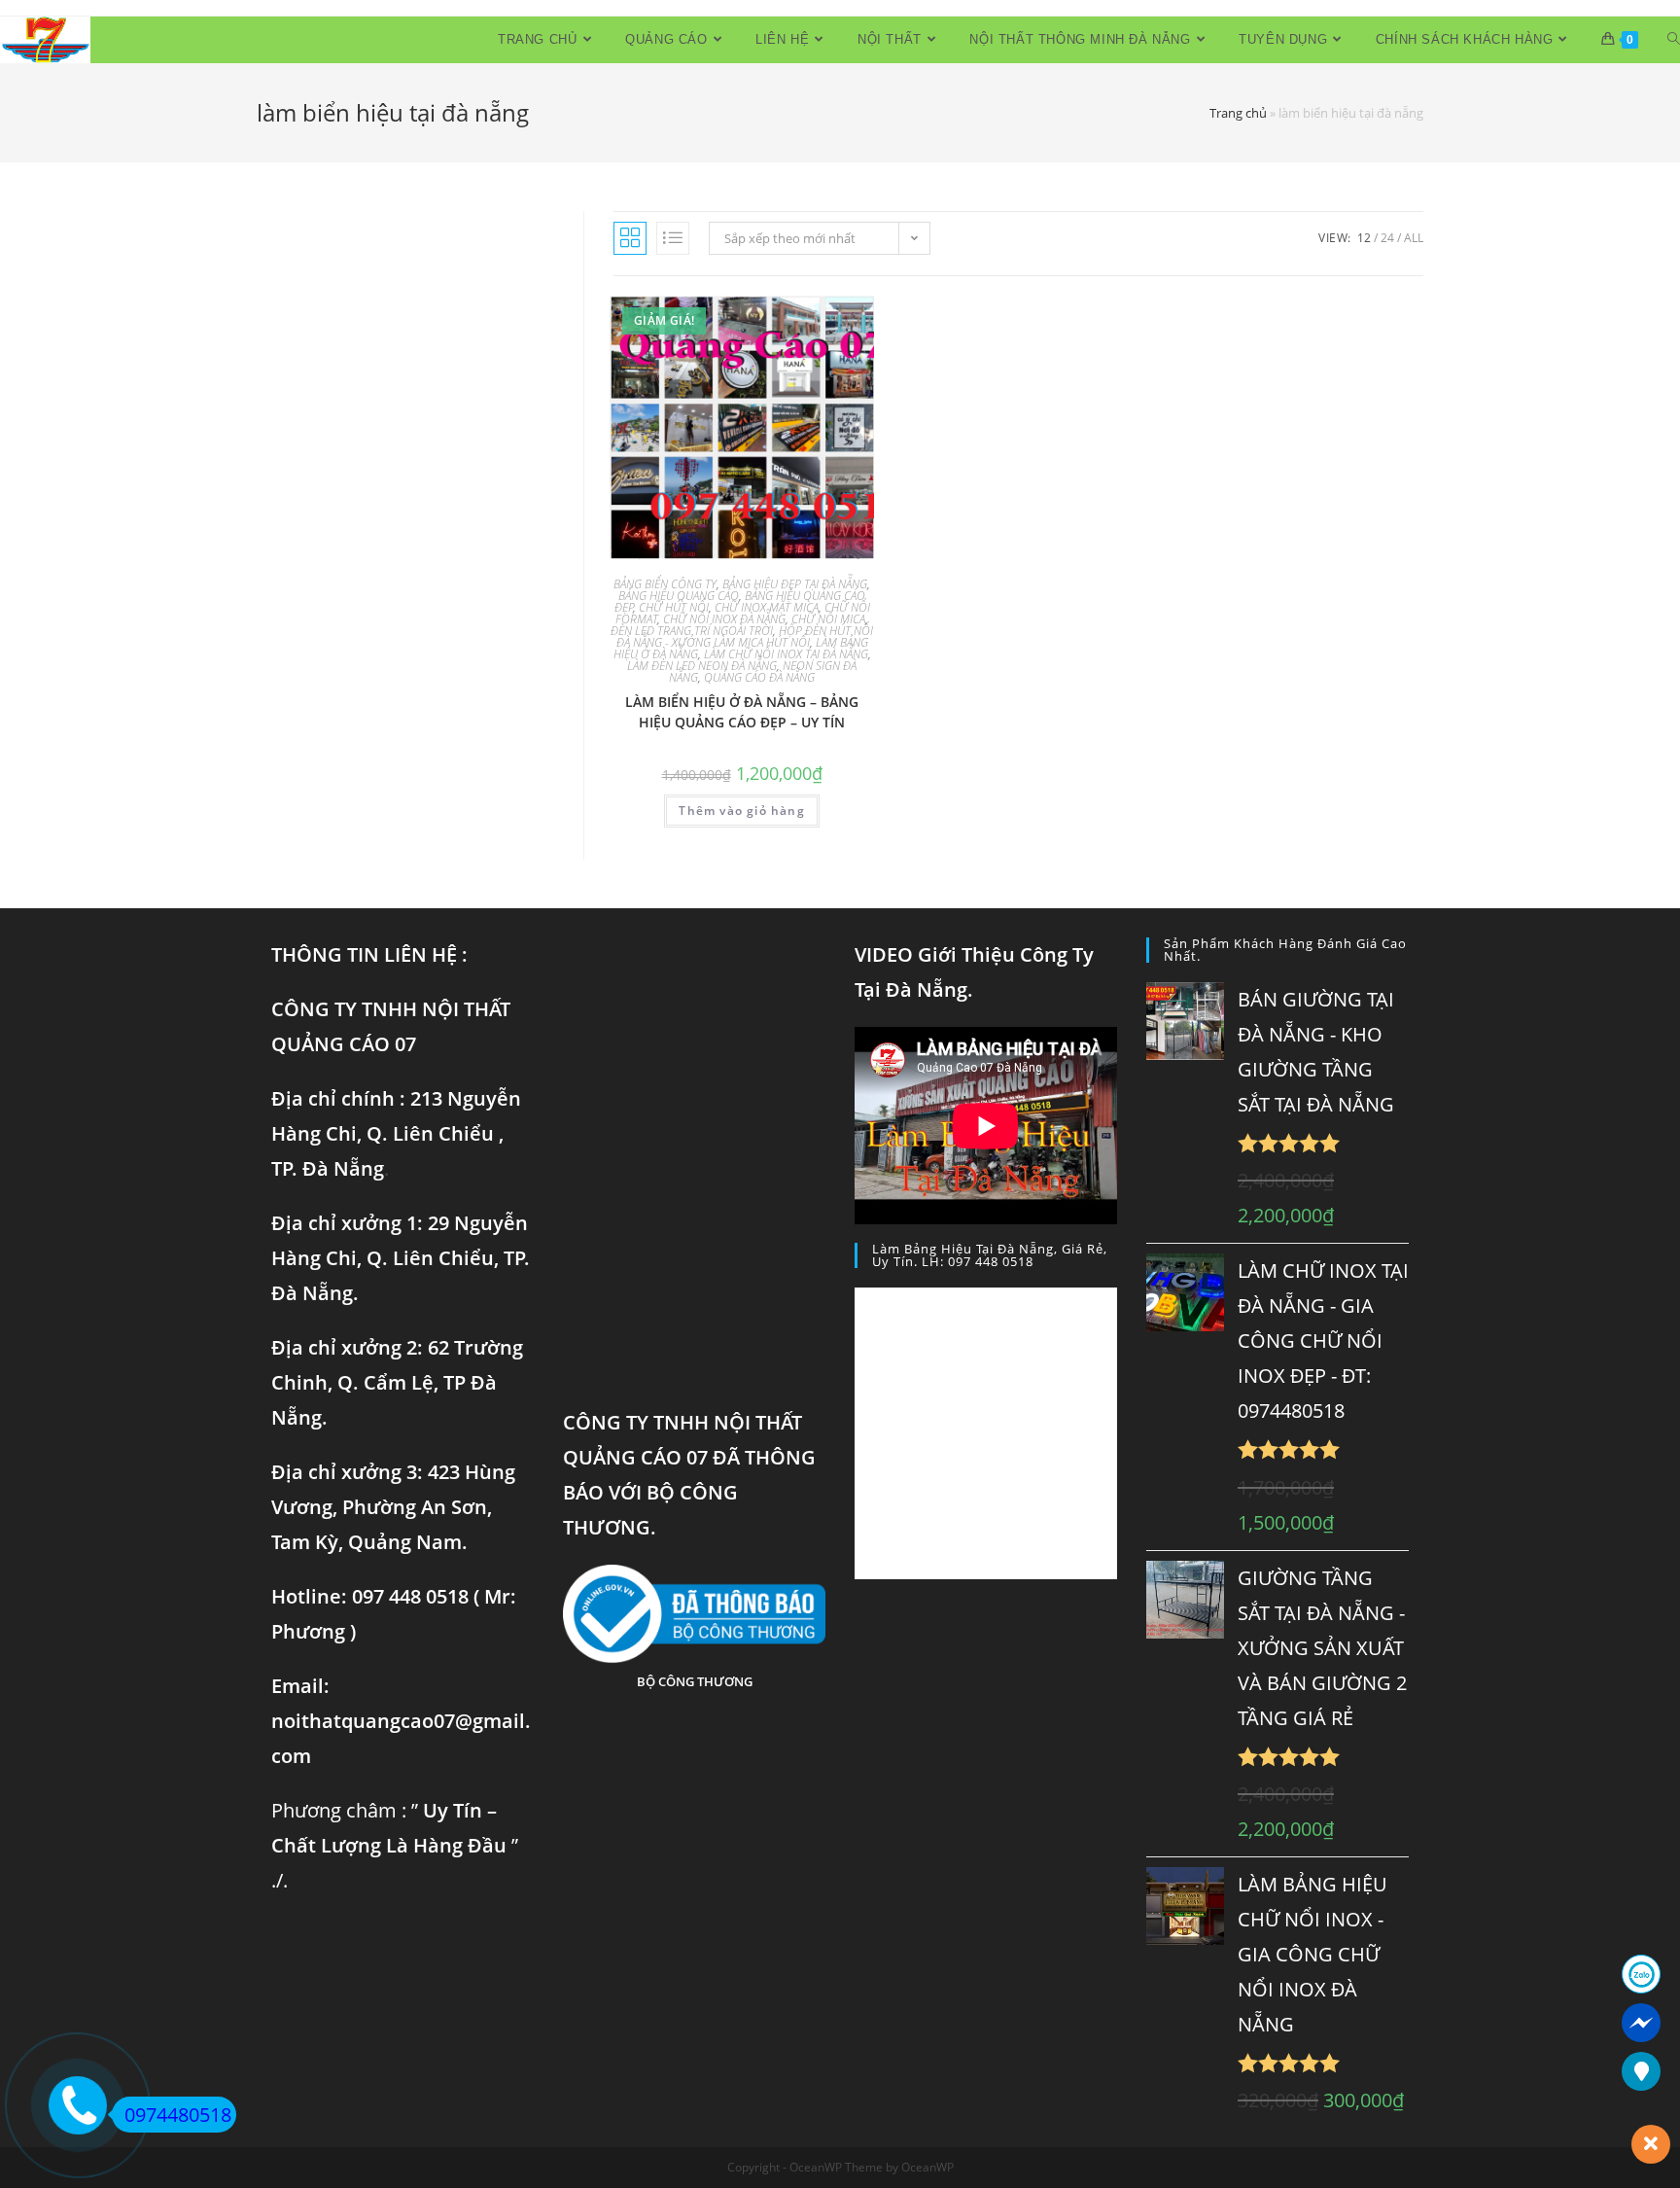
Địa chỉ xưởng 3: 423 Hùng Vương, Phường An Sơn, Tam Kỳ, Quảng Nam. (393, 1507)
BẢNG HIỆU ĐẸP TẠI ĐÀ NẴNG (795, 584)
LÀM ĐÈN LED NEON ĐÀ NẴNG (702, 666)
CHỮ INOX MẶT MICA (767, 607)
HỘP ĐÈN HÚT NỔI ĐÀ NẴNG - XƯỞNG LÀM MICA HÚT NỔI (745, 636)
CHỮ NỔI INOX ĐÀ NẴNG (724, 619)
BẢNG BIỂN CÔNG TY (665, 584)
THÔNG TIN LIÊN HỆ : (369, 954)
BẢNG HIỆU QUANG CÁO (679, 596)
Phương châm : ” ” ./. (395, 1845)
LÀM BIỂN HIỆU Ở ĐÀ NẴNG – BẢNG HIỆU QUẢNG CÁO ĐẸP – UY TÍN (742, 712)
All (1414, 238)
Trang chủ (1238, 113)
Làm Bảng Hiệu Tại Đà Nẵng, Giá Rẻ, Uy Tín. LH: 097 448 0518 (990, 1255)
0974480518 (178, 2115)
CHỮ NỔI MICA (828, 619)
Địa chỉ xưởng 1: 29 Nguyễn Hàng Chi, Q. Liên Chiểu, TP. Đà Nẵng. (401, 1258)
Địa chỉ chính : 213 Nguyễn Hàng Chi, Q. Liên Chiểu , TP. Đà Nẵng (396, 1133)
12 (1364, 238)
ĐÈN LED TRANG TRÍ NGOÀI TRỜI (692, 631)
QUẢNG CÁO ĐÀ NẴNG (759, 677)
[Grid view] (630, 238)
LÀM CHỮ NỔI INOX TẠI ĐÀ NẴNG (786, 654)
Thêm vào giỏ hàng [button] (741, 811)
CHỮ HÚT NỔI (674, 607)
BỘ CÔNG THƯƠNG (695, 1681)
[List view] (673, 238)
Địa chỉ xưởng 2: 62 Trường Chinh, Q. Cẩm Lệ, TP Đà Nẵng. (397, 1382)
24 (1387, 238)
